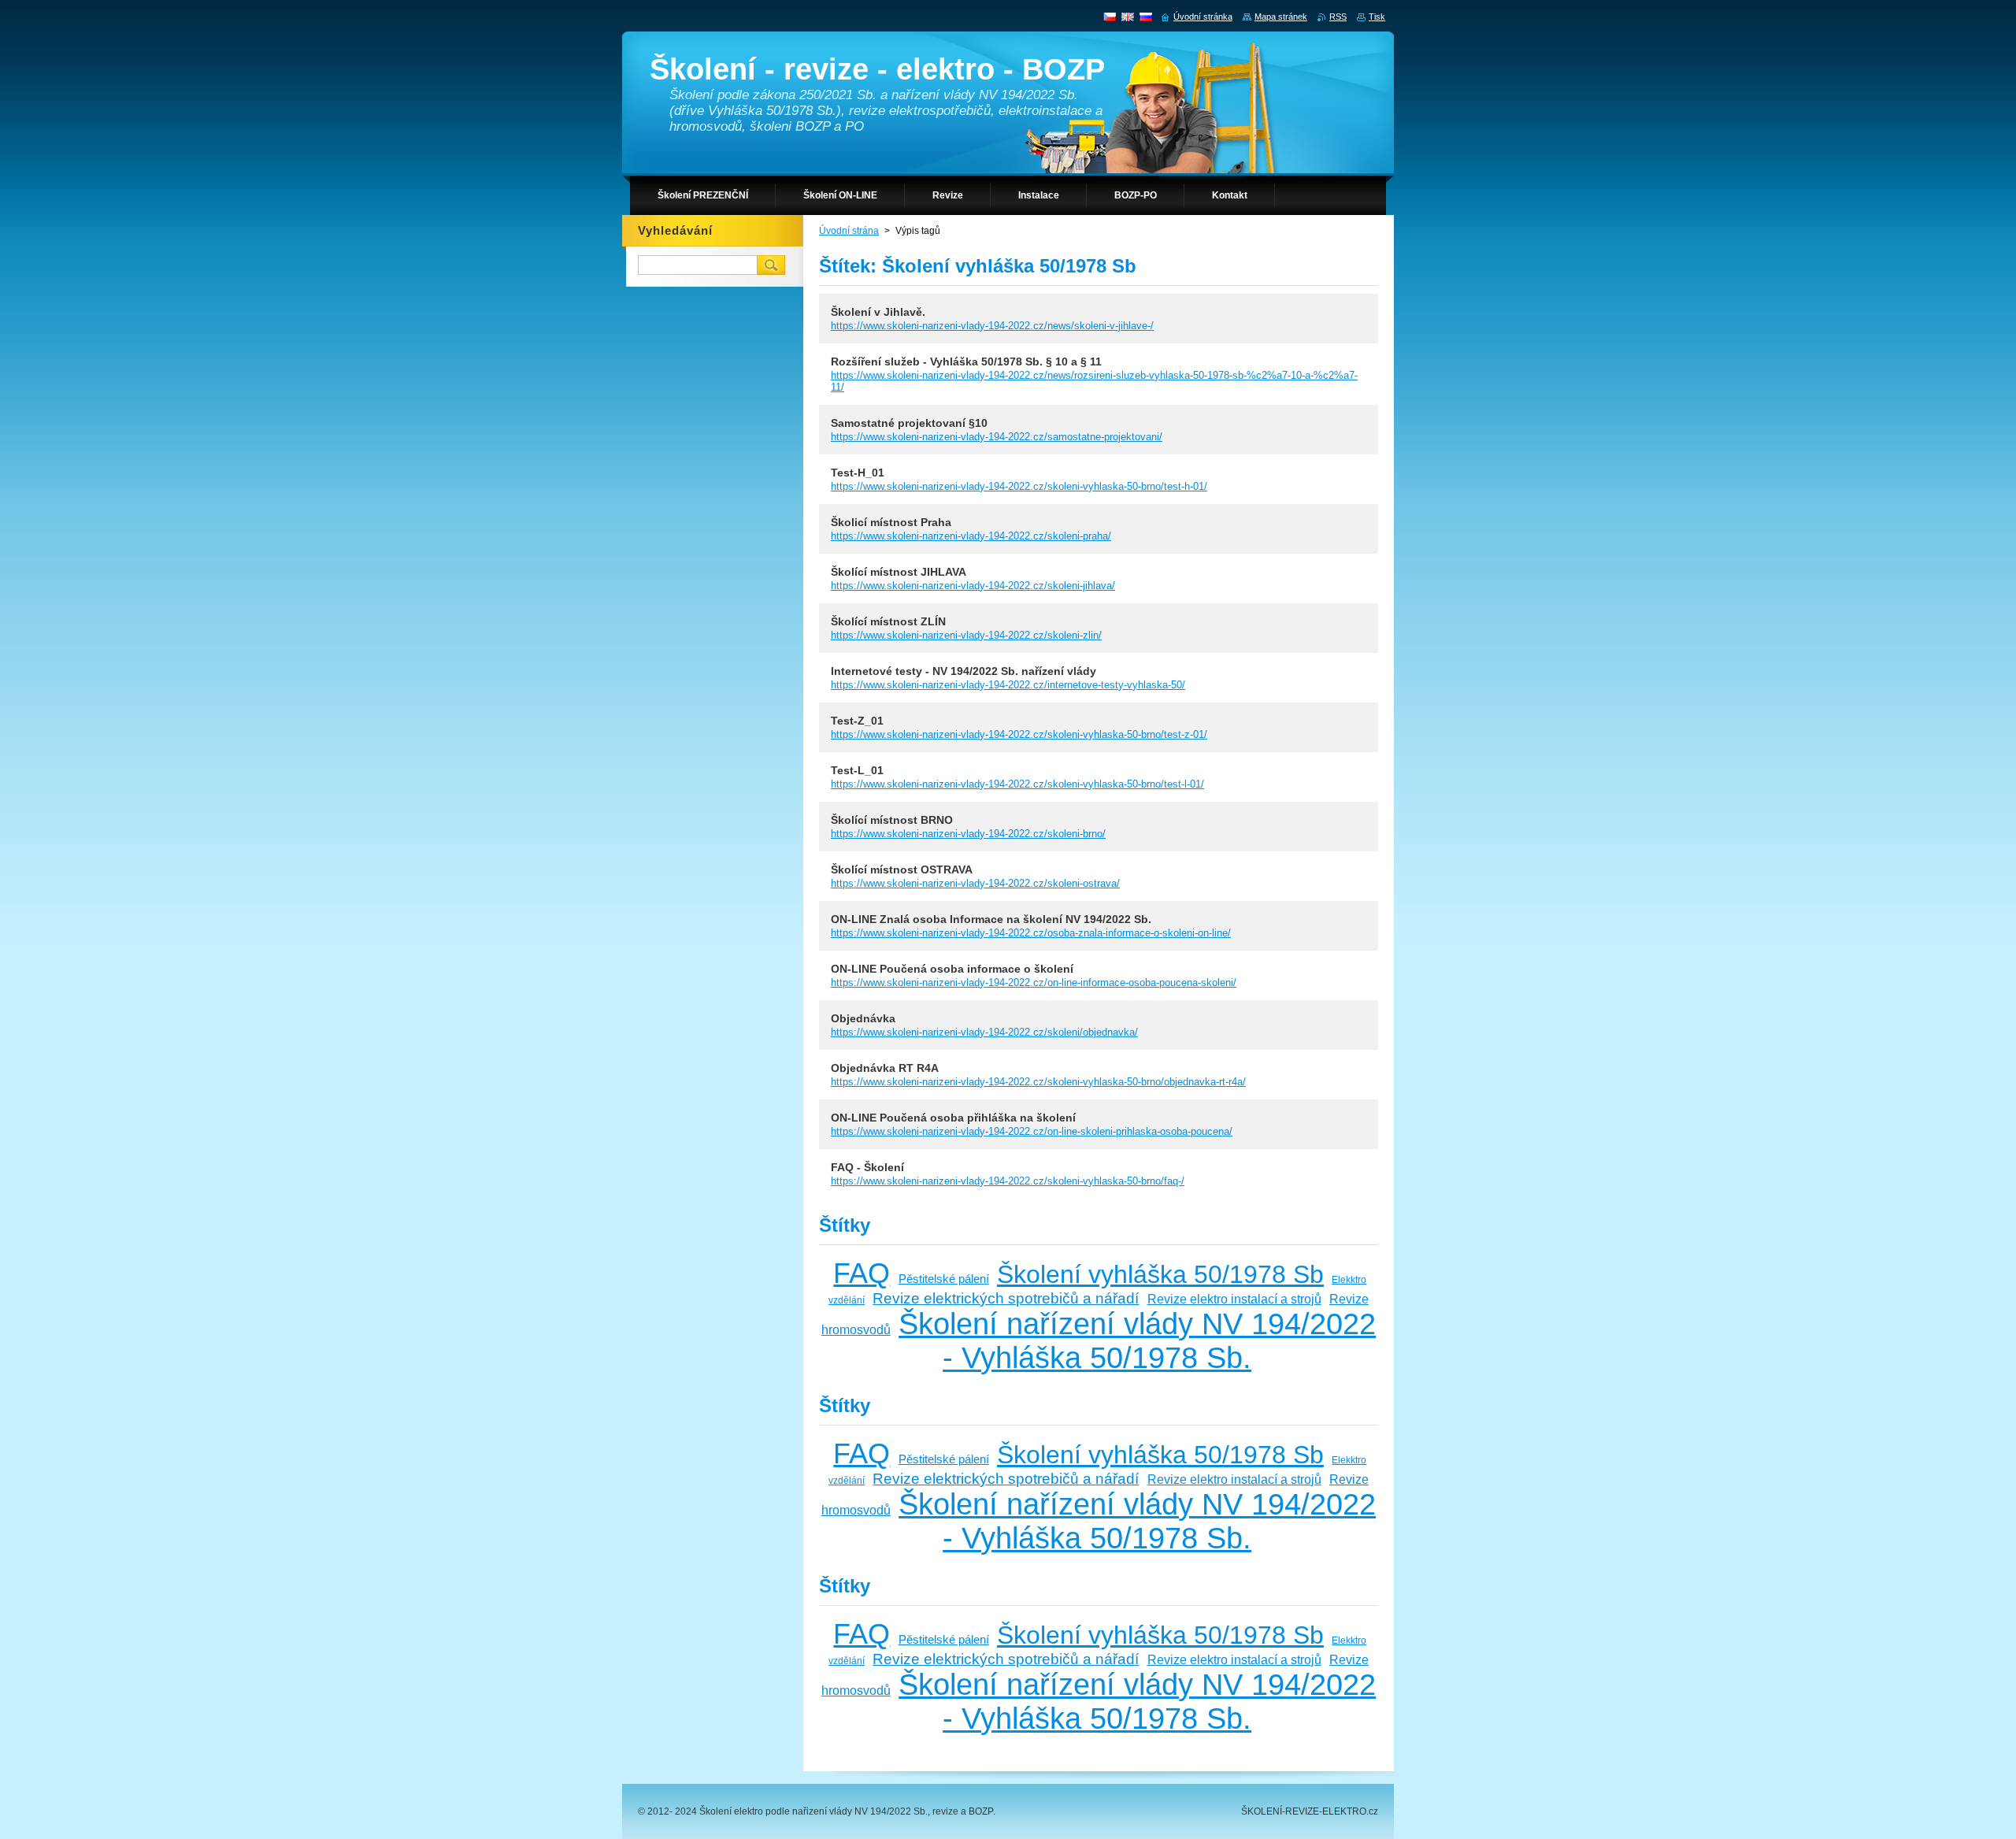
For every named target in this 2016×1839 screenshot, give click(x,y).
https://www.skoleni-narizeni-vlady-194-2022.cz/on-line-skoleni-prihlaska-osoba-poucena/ (1032, 1131)
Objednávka (863, 1018)
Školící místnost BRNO (892, 820)
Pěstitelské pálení (944, 1279)
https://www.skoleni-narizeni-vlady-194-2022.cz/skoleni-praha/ (971, 536)
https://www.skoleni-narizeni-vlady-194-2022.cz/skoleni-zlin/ (966, 635)
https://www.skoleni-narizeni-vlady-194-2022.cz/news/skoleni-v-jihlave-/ (992, 326)
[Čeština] (1110, 17)
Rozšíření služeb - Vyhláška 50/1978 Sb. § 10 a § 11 (966, 361)
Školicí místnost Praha (891, 522)
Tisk (1377, 17)
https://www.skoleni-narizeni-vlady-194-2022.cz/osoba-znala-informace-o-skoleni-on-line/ (1031, 933)
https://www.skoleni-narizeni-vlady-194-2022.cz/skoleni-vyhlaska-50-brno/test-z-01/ (1019, 734)
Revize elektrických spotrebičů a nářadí (1006, 1298)
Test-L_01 (857, 770)
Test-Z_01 (857, 721)
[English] (1128, 17)
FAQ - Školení (867, 1167)
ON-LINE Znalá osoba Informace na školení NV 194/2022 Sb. (991, 919)
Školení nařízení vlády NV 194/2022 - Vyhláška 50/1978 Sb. (1137, 1341)
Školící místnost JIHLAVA (899, 572)
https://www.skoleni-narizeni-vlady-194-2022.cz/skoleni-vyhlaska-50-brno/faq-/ (1008, 1181)
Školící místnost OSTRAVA (902, 869)
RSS (1338, 17)
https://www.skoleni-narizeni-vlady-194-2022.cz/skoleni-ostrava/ (975, 883)
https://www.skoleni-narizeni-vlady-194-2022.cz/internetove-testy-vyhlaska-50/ (1008, 685)
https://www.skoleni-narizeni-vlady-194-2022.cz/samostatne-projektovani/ (997, 437)
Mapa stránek (1281, 17)
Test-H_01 (858, 473)
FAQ (862, 1273)
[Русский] (1146, 17)
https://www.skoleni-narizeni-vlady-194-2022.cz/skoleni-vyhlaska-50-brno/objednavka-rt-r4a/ (1038, 1082)
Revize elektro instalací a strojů (1234, 1299)
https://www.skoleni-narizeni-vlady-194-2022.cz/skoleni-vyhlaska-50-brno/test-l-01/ (1017, 784)
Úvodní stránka (1203, 17)
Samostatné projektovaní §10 (909, 423)
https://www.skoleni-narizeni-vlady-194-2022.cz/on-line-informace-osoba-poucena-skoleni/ (1034, 983)
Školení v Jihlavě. (878, 312)
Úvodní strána (849, 231)
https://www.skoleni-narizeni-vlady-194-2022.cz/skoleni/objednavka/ (984, 1032)
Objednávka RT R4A (885, 1068)
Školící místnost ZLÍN (888, 621)
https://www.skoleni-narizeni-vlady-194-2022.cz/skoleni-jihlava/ (973, 586)
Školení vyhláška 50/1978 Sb (1160, 1274)
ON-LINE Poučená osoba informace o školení (952, 969)
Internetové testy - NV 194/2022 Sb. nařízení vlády (964, 671)
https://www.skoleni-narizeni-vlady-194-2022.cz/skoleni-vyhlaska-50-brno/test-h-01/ (1019, 486)
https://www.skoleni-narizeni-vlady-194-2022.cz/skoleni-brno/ (968, 834)
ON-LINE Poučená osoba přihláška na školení (953, 1118)
